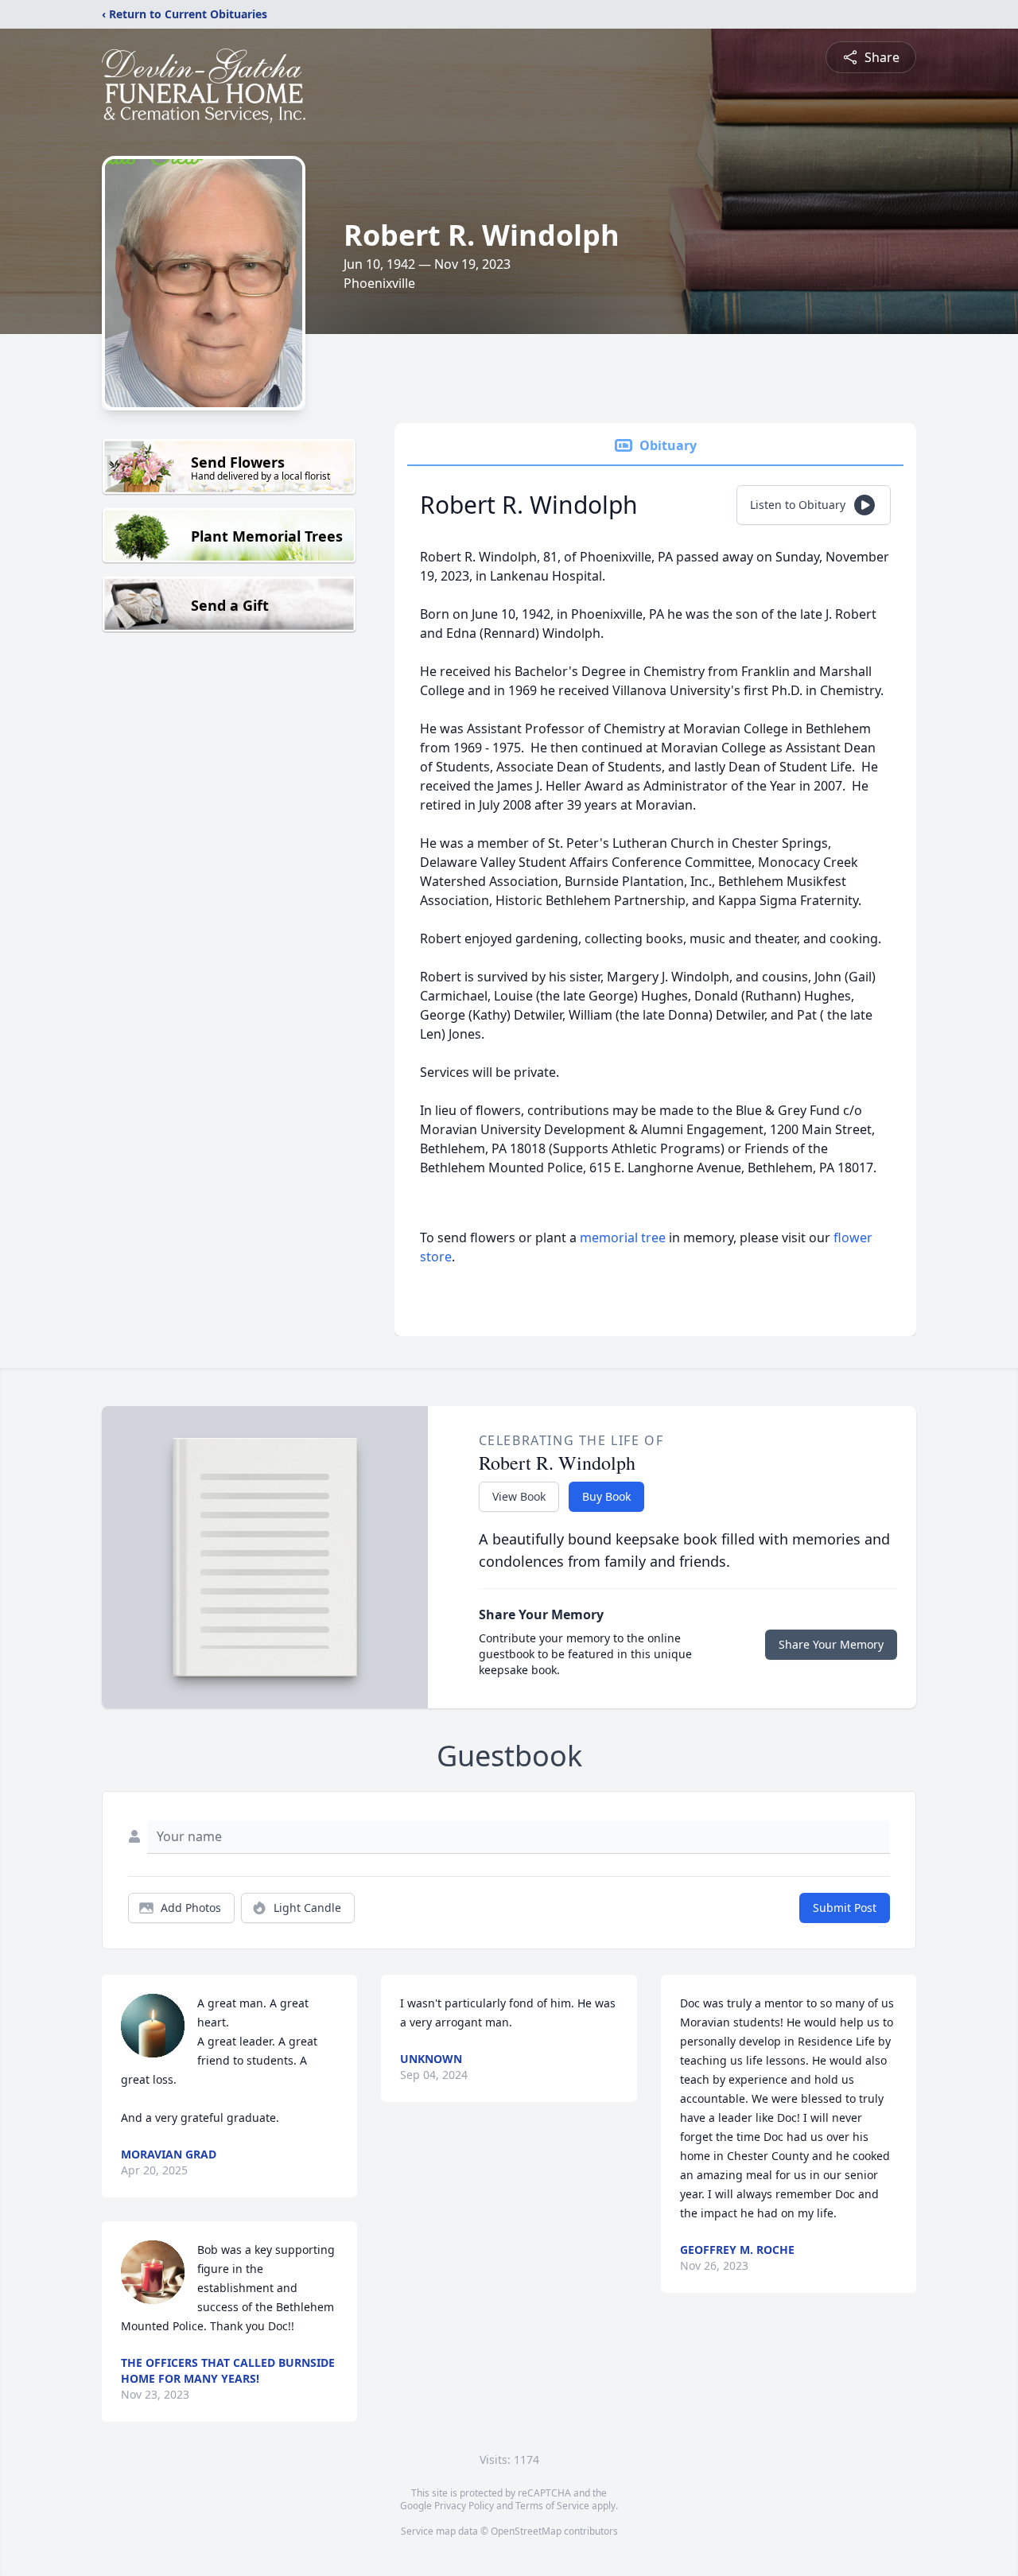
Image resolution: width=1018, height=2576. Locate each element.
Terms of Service (552, 2506)
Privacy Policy (464, 2506)
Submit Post (845, 1908)
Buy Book (606, 1496)
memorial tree (623, 1237)
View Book (519, 1496)
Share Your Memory (831, 1644)
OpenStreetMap (526, 2531)
